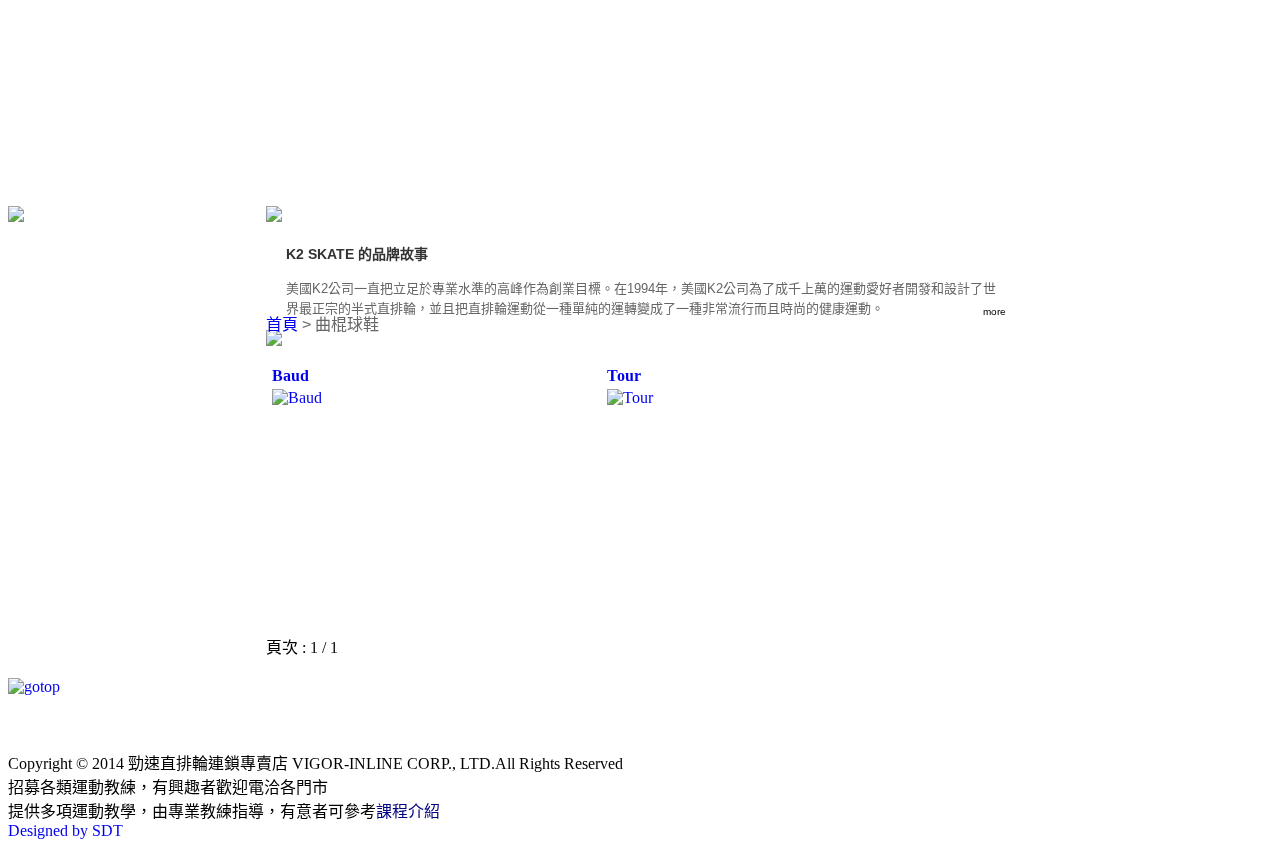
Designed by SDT (65, 830)
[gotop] (34, 686)
